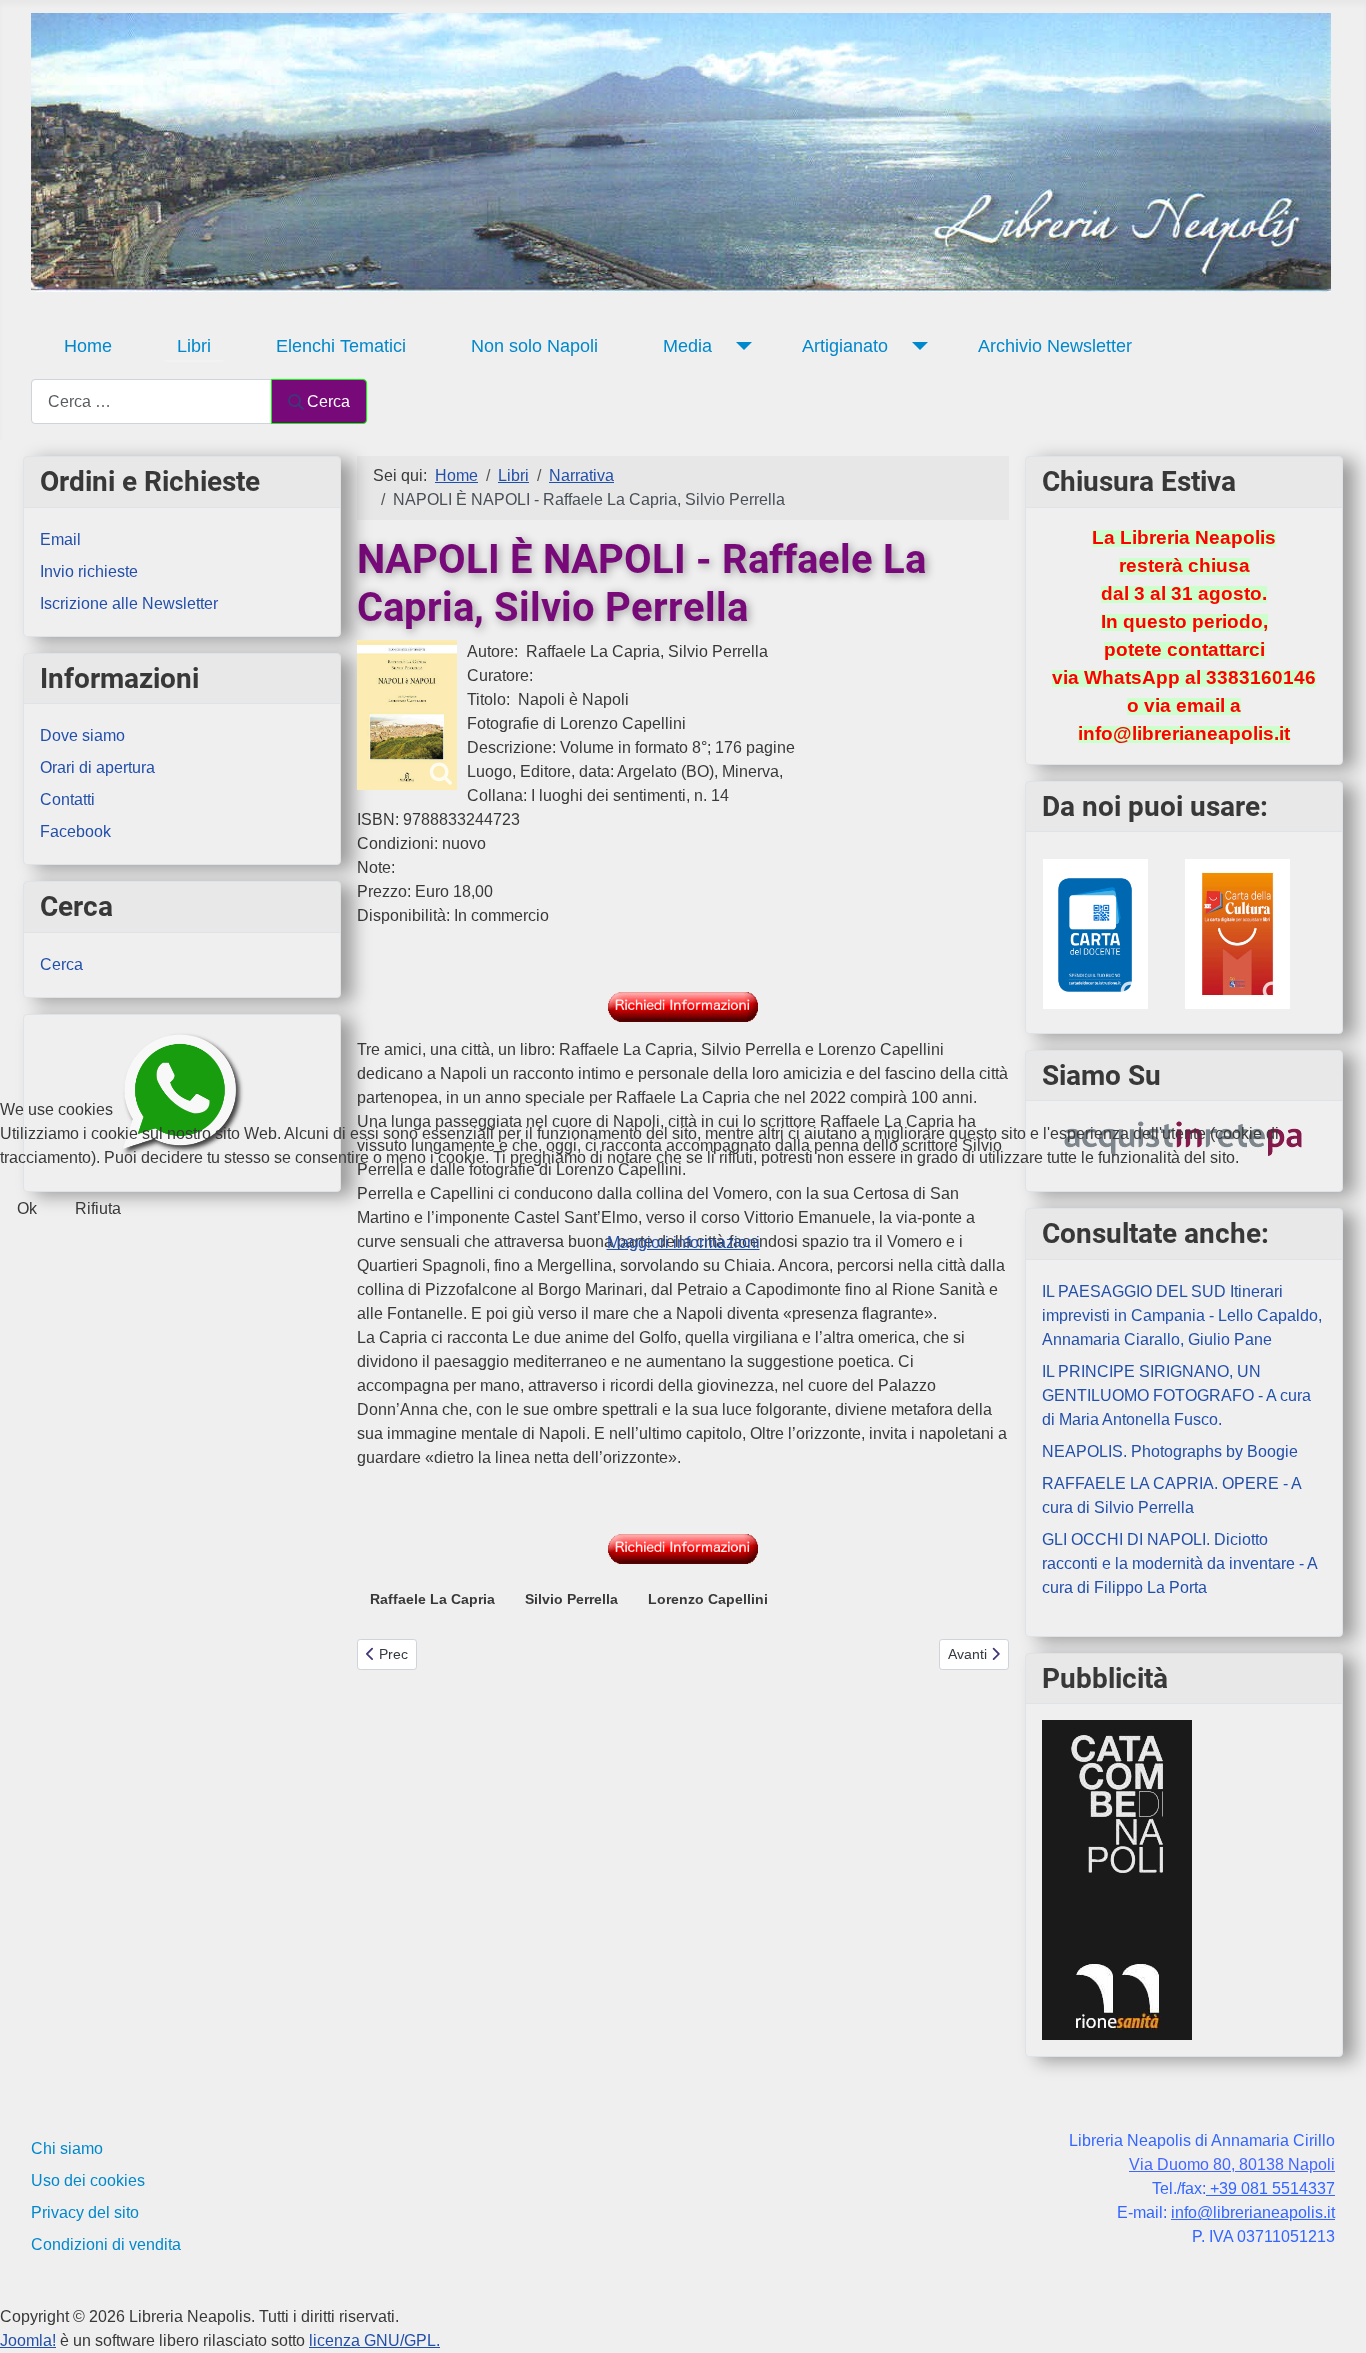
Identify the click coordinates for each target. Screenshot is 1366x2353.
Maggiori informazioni (683, 1242)
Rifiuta (98, 1208)
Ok (27, 1208)
